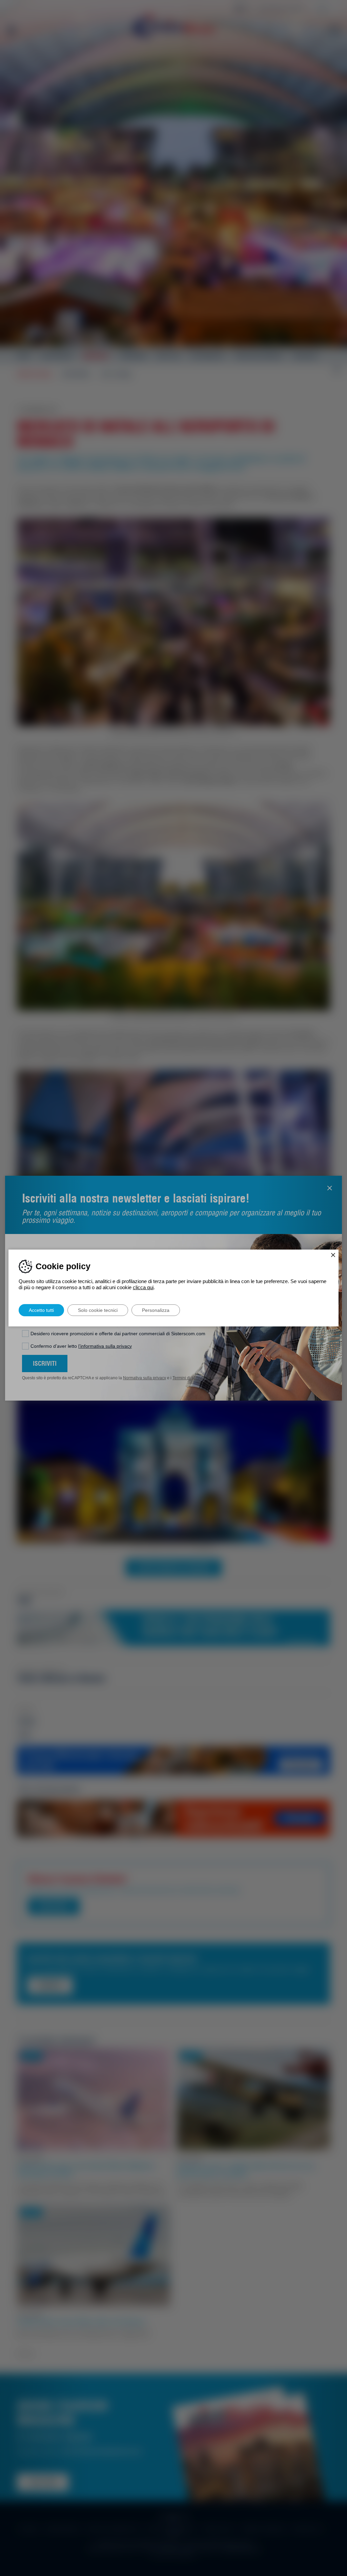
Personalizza (156, 1310)
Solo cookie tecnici (98, 1310)
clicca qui (143, 1287)
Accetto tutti (41, 1310)
